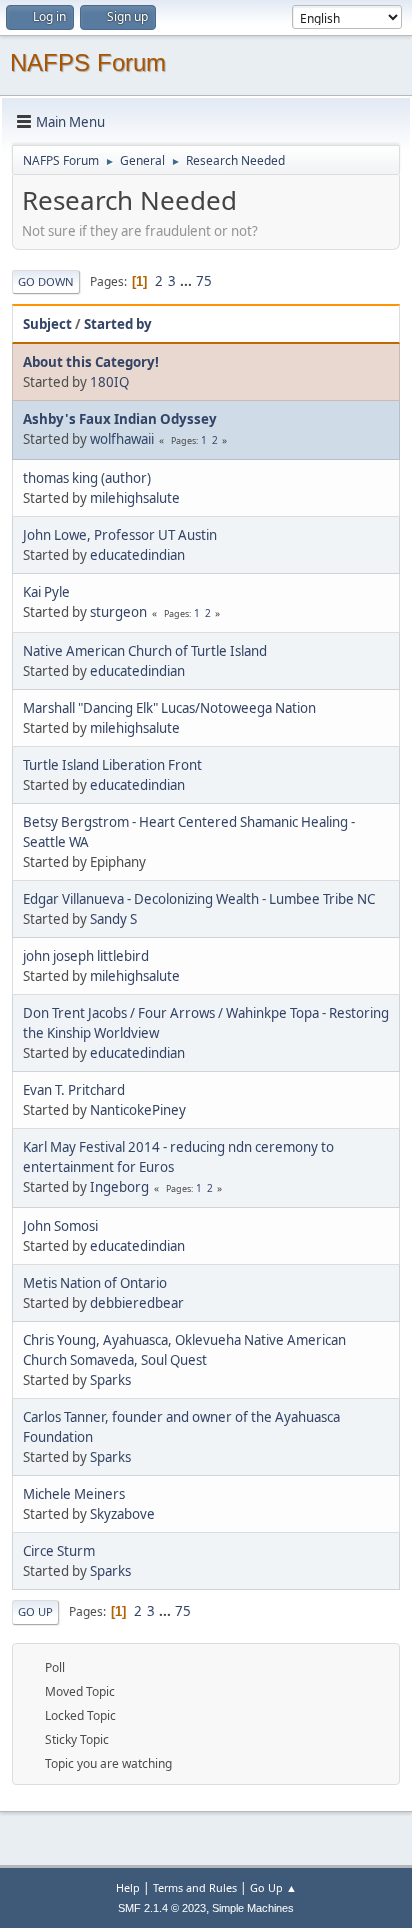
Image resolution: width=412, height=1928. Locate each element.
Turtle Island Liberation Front (112, 765)
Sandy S (113, 919)
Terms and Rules (195, 1887)
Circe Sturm (59, 1551)
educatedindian (137, 555)
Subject (47, 324)
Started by (118, 324)
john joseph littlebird (86, 956)
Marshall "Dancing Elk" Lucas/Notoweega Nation (169, 708)
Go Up (35, 1611)
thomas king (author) (87, 478)
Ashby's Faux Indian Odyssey (120, 419)
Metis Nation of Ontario (95, 1283)
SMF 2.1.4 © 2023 (162, 1908)
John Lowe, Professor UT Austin (120, 535)
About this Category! (91, 362)
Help (128, 1887)
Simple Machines (253, 1908)
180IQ (109, 382)
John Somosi (60, 1226)
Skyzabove (122, 1514)
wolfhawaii (122, 439)
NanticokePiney (138, 1110)
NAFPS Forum (88, 62)
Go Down (46, 281)
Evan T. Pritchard (74, 1090)
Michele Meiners (74, 1494)
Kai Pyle (46, 592)
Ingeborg (119, 1187)
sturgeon (118, 612)
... (187, 281)
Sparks (110, 1380)
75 (204, 281)
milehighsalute (135, 498)
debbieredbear (137, 1303)
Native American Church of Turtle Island (145, 651)
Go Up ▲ (273, 1887)
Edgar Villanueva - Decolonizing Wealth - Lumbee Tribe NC (199, 899)
